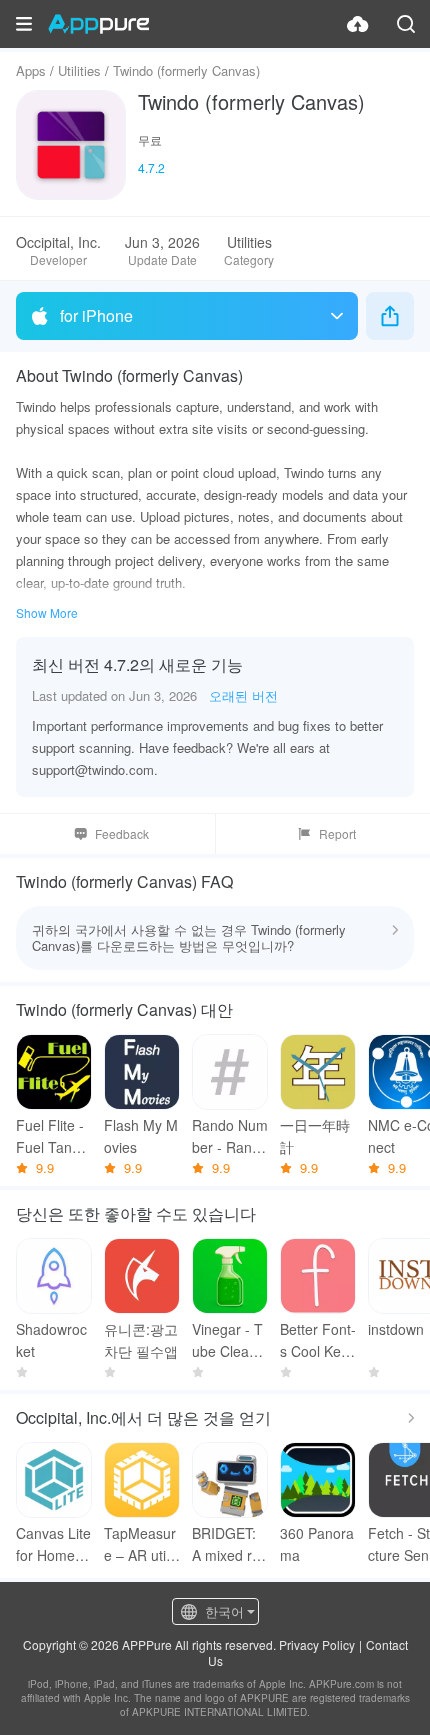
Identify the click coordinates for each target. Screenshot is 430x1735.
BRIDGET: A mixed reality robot (230, 1544)
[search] (406, 24)
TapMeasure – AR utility (140, 1544)
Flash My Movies (141, 1136)
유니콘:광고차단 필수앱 (141, 1340)
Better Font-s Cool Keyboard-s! (318, 1340)
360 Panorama (317, 1544)
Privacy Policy (317, 1644)
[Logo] (98, 24)
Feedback (122, 833)
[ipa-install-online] (358, 24)
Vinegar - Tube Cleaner (228, 1340)
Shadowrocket (51, 1340)
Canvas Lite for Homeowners (53, 1544)
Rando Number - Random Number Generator (230, 1136)
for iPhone (96, 315)
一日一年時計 (315, 1136)
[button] (24, 24)
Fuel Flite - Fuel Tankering (54, 1136)
